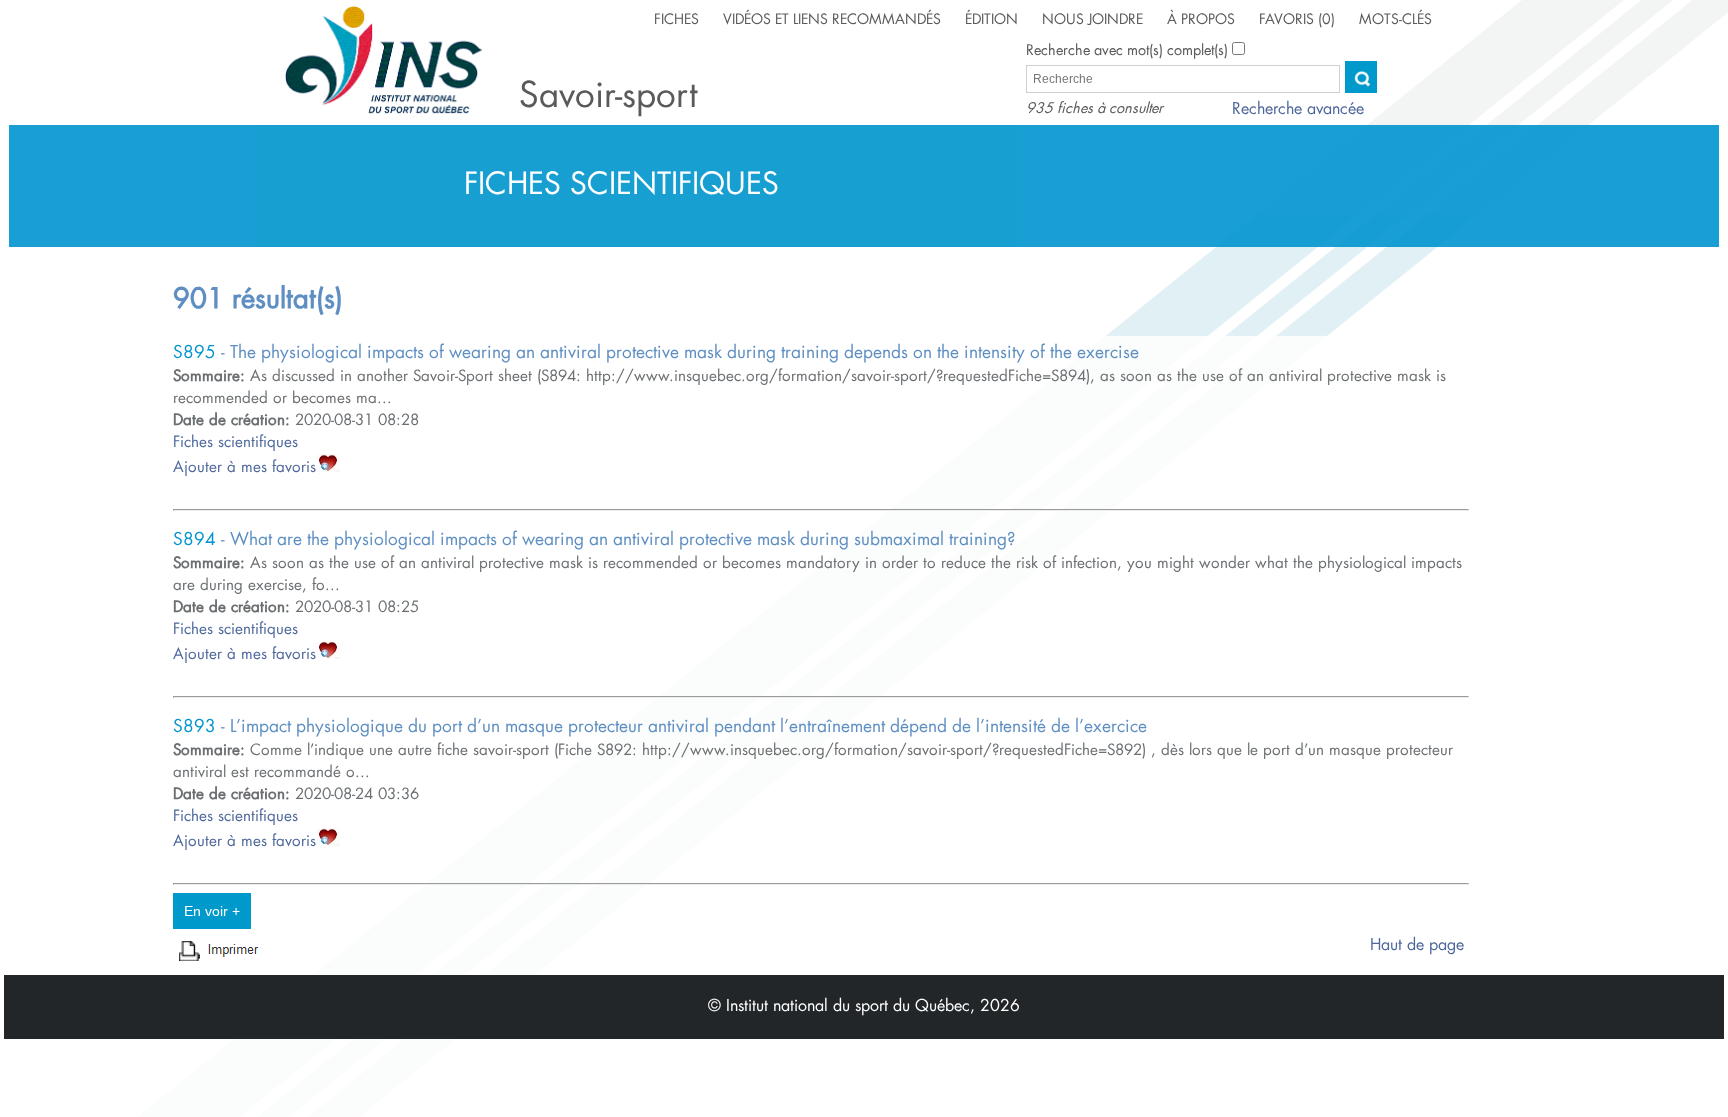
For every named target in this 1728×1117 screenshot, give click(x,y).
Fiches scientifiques (235, 442)
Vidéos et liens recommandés (832, 20)
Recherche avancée (1298, 109)
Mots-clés (1395, 20)
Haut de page (1419, 945)
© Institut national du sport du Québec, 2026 (864, 1006)
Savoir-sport (608, 97)
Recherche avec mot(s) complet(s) (1127, 51)
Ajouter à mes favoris (244, 467)
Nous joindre (1092, 20)
